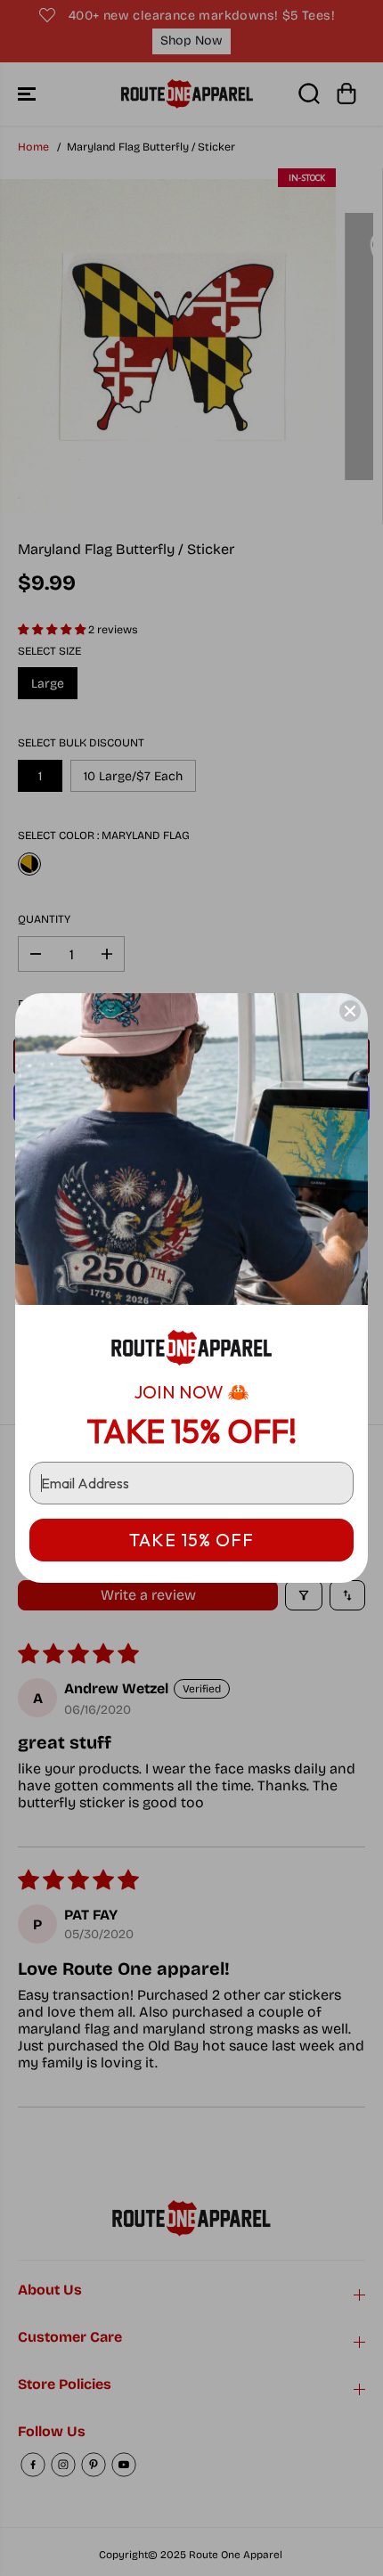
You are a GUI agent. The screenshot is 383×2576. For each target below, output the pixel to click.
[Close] (350, 1011)
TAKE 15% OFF (191, 1540)
